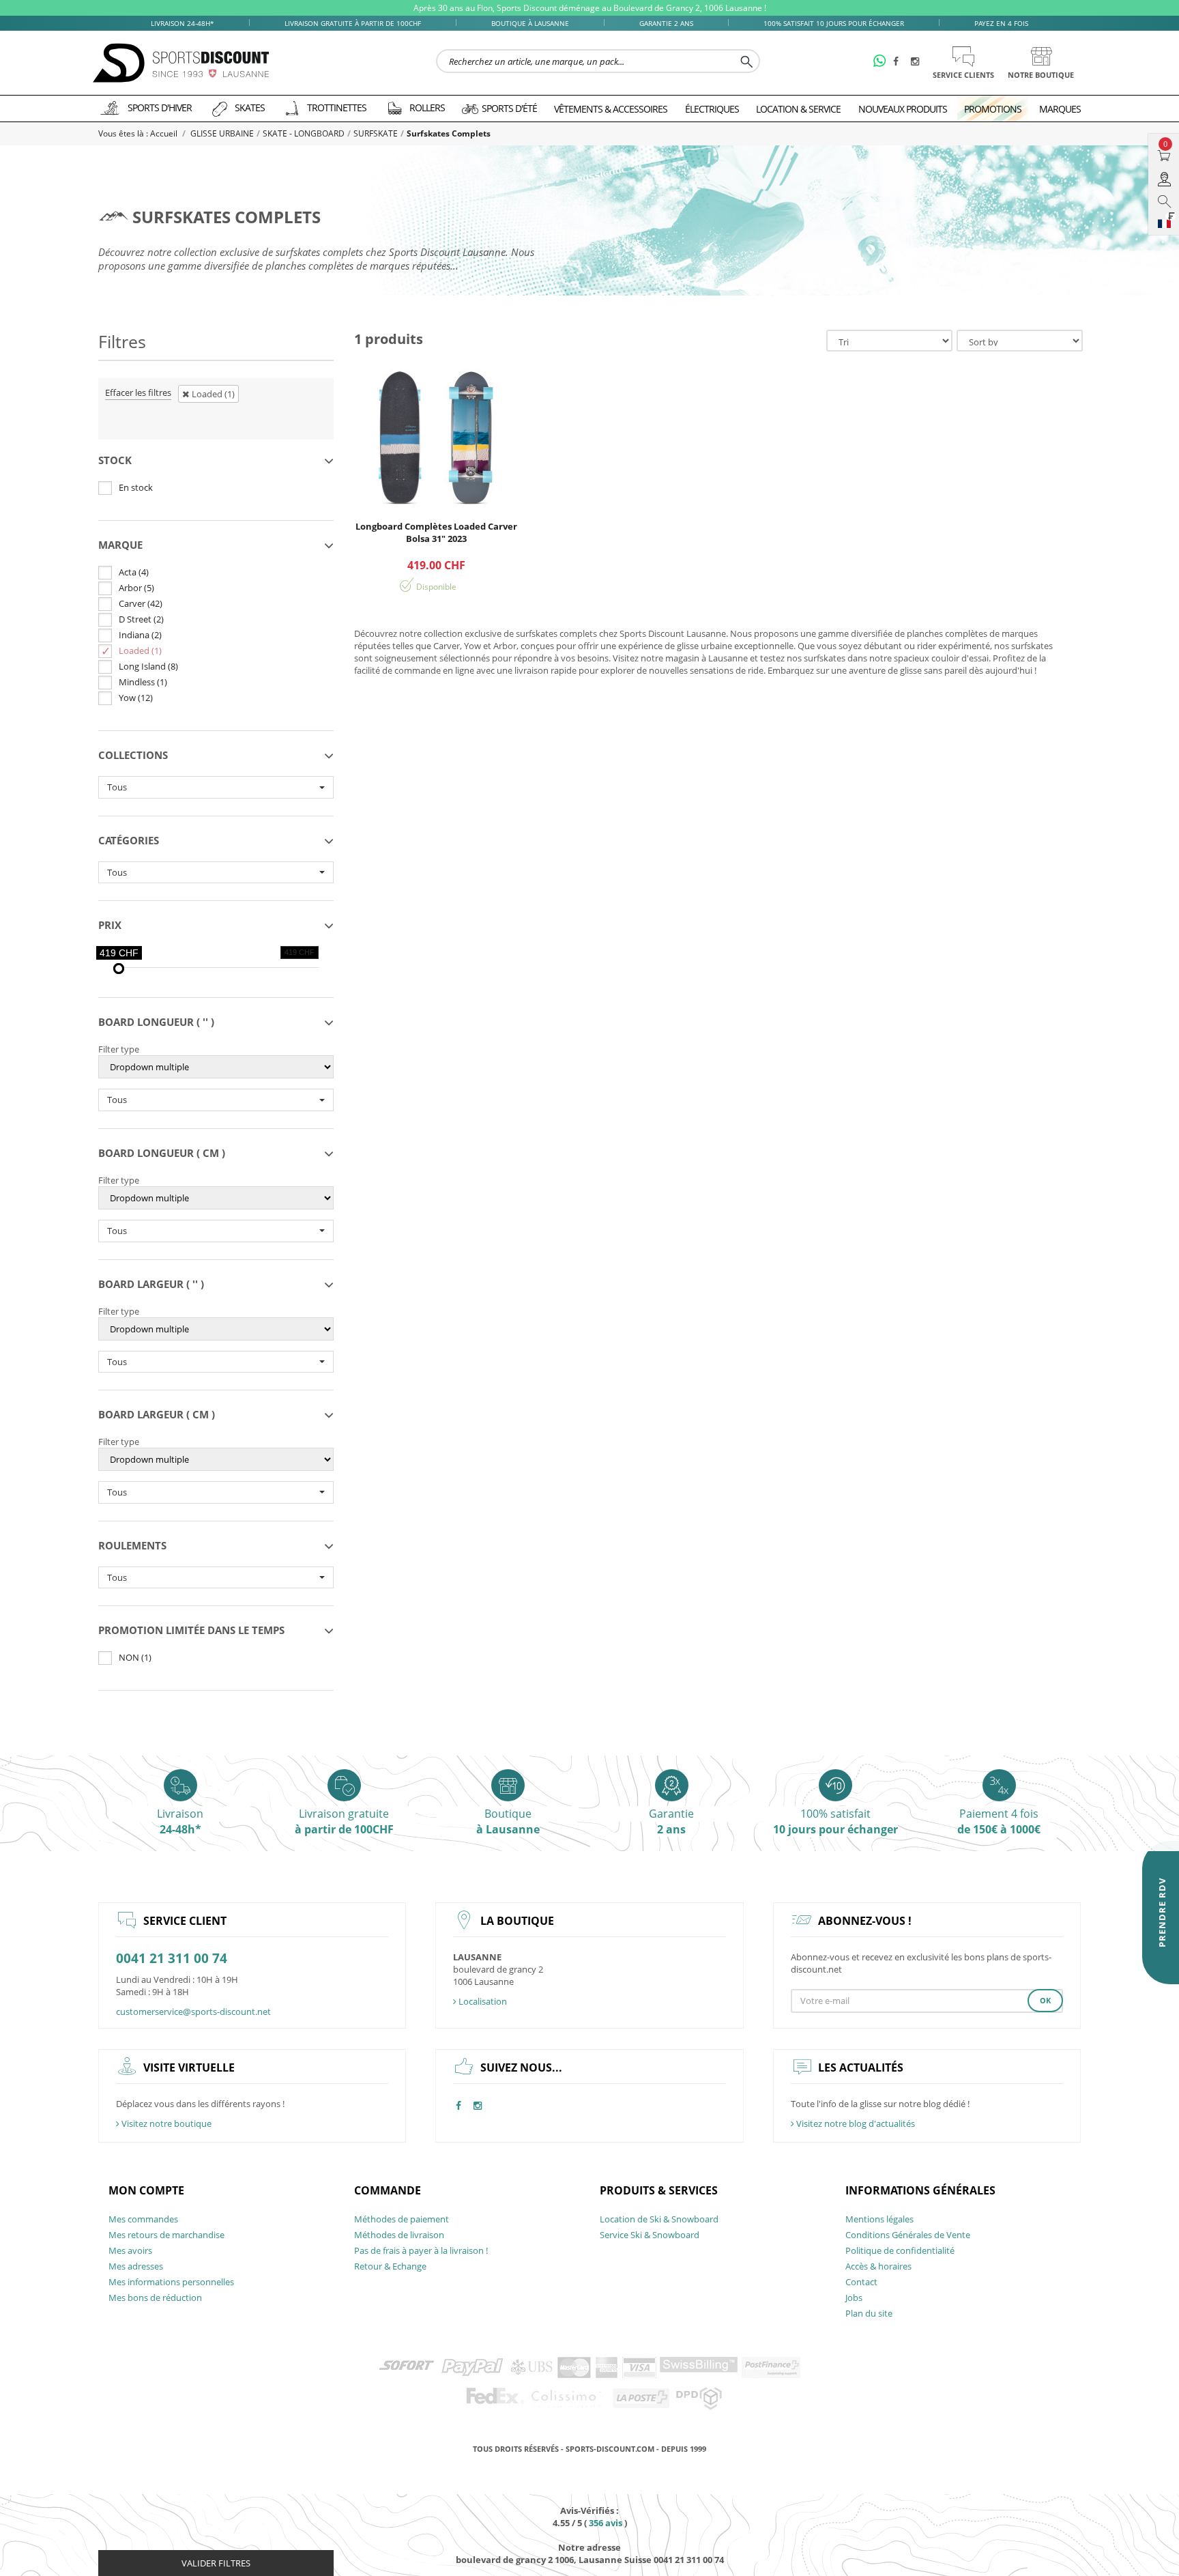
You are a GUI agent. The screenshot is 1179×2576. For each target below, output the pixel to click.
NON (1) (135, 1657)
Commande (388, 2190)
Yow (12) (136, 698)
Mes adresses (136, 2266)
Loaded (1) (140, 650)
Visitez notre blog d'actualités (855, 2123)
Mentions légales (879, 2219)
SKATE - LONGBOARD (304, 133)
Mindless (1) (143, 682)
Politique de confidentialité (900, 2250)
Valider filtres (216, 2563)
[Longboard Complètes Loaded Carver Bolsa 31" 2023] (436, 437)
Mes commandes (143, 2219)
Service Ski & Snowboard (650, 2235)
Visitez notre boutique (165, 2123)
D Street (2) (141, 619)
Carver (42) (141, 603)
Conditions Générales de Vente (908, 2235)
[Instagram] (917, 62)
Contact (861, 2282)
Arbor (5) (136, 588)
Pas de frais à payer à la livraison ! (421, 2250)
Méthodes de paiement (402, 2219)
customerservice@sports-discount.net (193, 2012)
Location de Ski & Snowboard (659, 2219)
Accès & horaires (878, 2266)
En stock (136, 487)
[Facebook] (899, 62)
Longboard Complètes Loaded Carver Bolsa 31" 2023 (436, 532)
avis (606, 2523)
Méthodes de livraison (399, 2235)
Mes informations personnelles (171, 2282)
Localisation (482, 2001)
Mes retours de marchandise (166, 2235)
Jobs (854, 2298)
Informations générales (920, 2190)
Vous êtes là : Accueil (139, 133)
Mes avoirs (130, 2250)
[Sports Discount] (181, 63)
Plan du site (869, 2313)
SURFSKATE (376, 133)
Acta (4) (134, 572)
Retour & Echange (390, 2266)
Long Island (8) (148, 666)
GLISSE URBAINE (222, 133)
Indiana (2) (140, 635)
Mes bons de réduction (155, 2298)
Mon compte (146, 2190)
